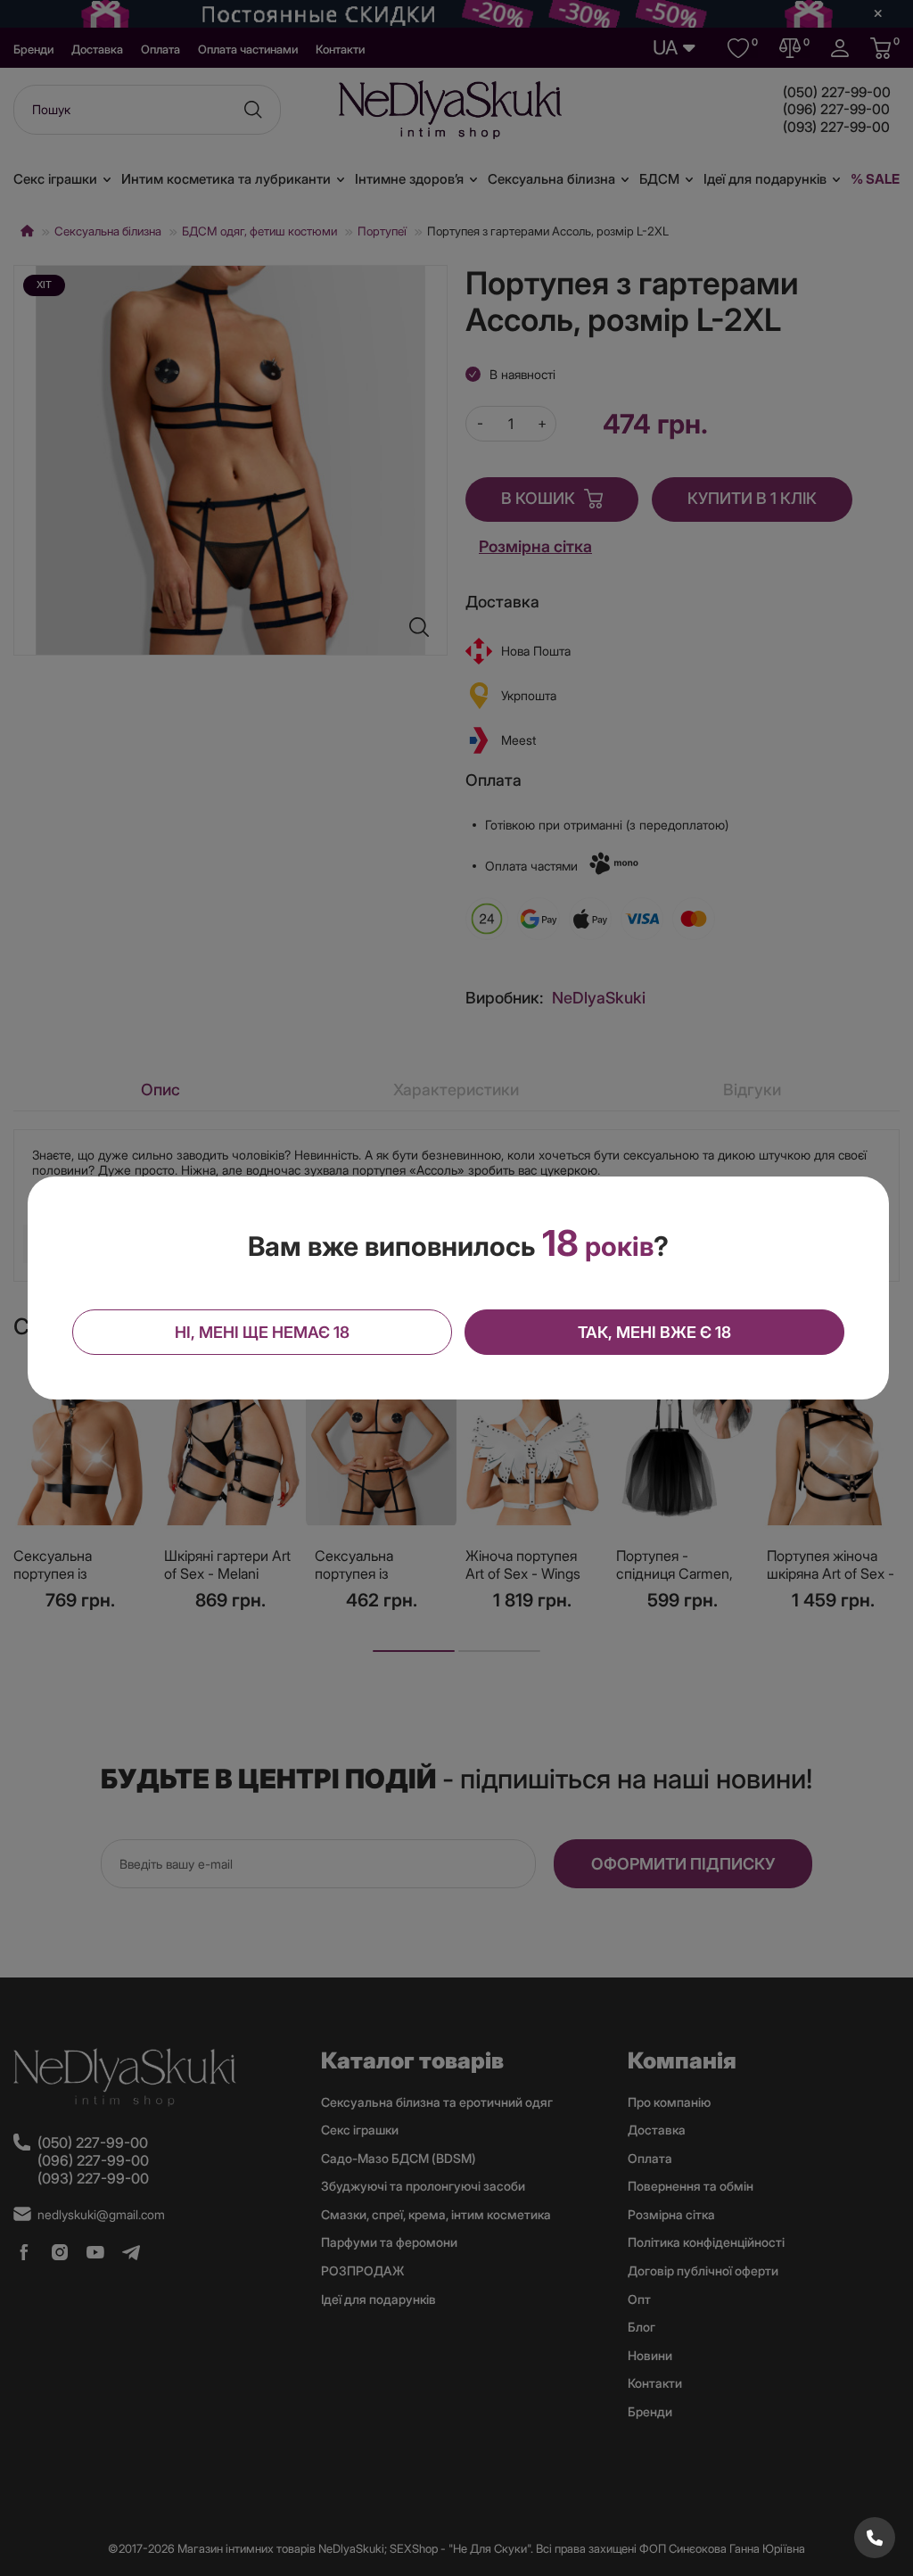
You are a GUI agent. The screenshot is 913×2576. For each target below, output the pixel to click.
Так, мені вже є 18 (654, 1332)
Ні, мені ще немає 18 (262, 1332)
